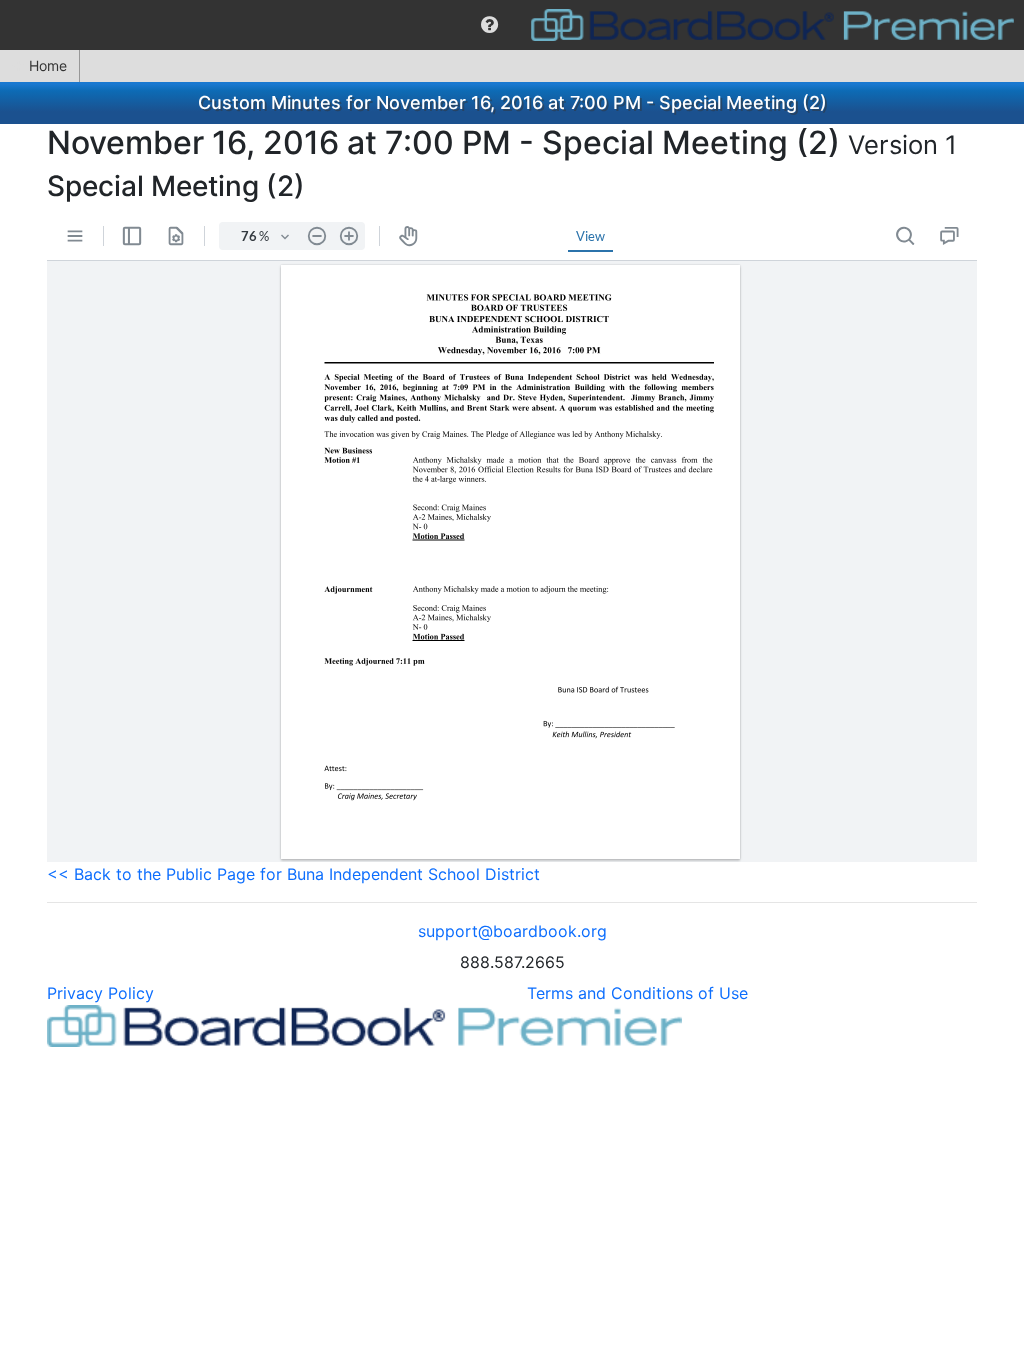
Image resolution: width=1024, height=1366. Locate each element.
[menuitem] (489, 25)
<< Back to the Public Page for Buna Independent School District (293, 874)
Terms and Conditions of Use (637, 993)
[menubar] (512, 25)
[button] (489, 25)
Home (48, 65)
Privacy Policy (100, 993)
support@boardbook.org (512, 931)
